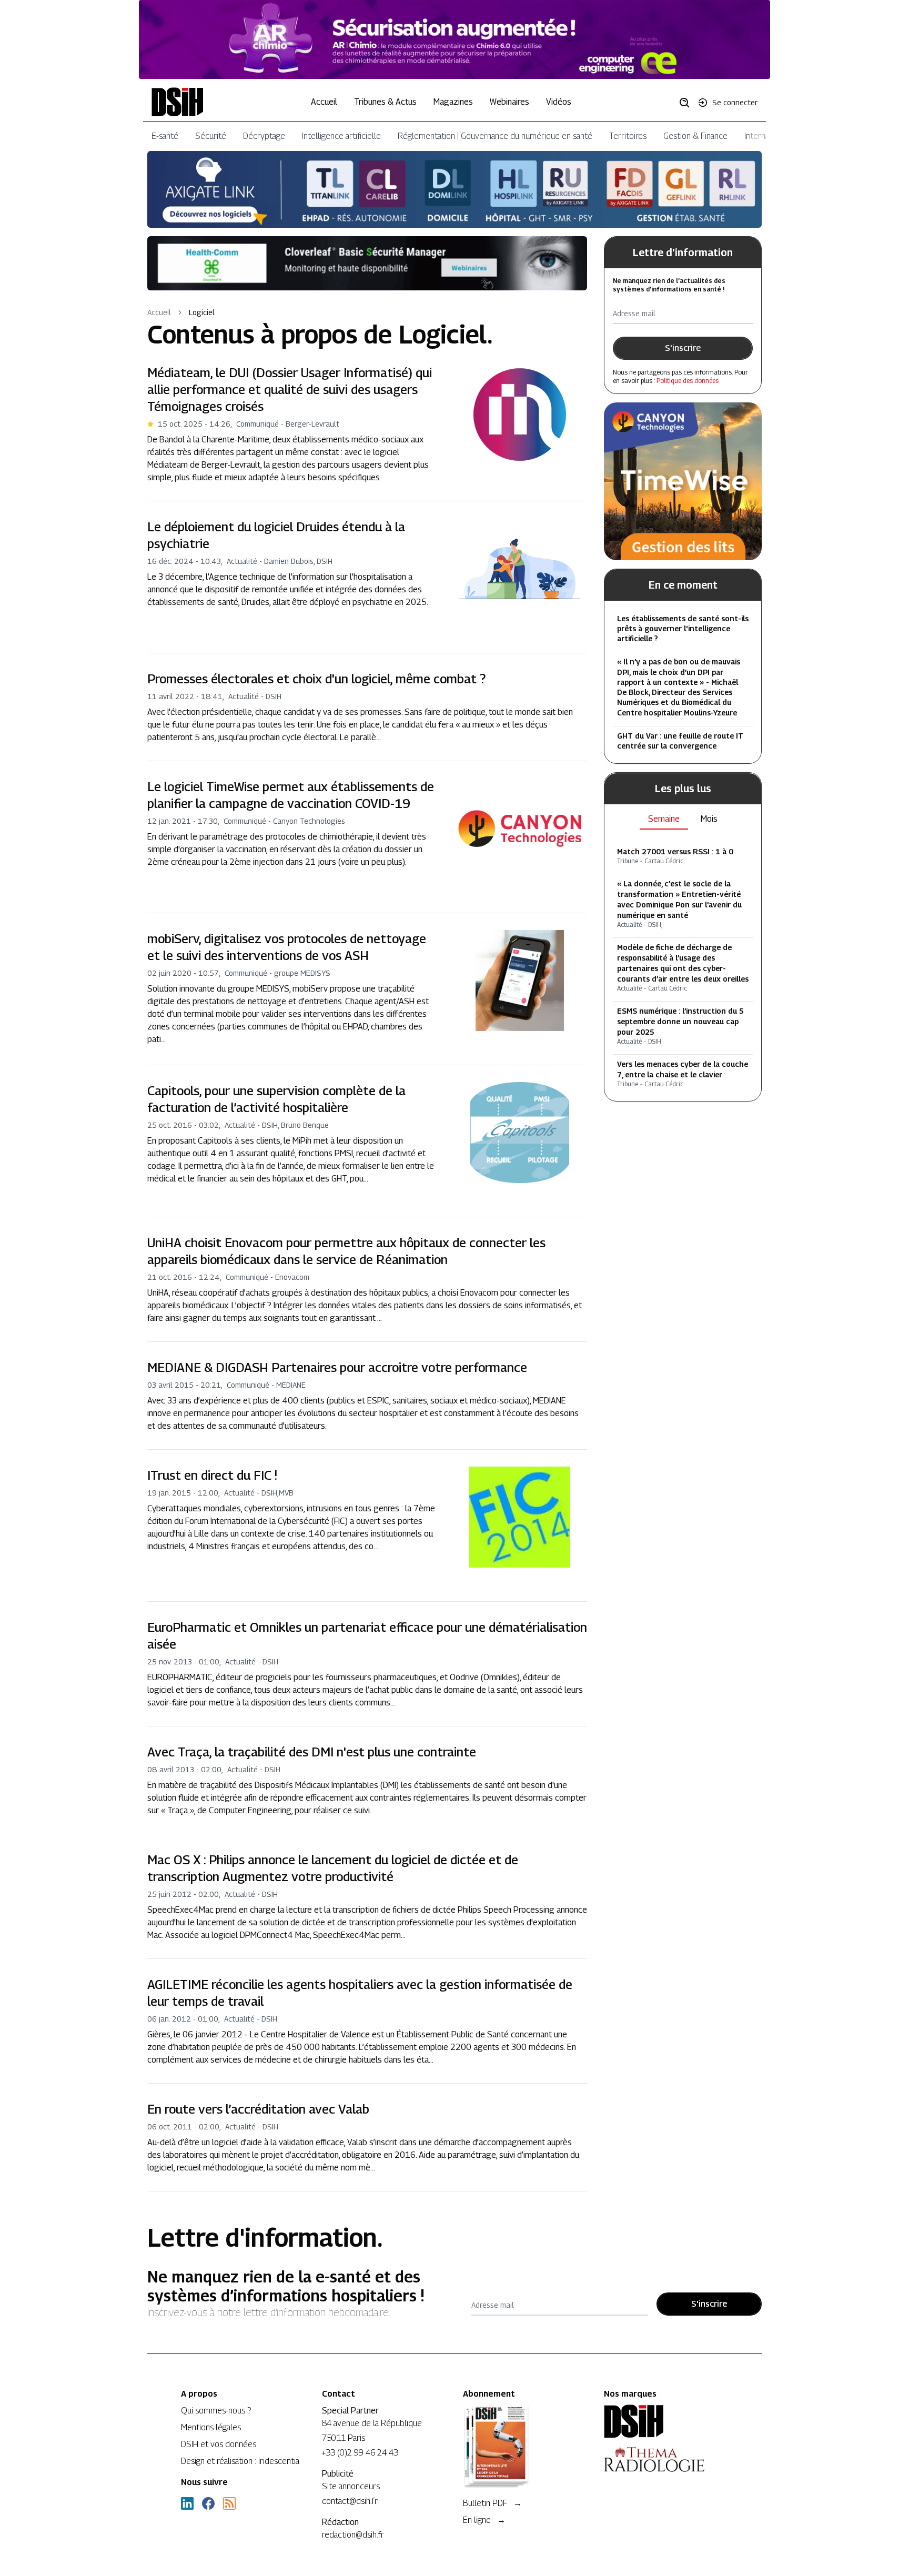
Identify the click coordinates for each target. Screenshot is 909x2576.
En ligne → (484, 2520)
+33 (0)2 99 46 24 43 (360, 2453)
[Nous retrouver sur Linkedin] (187, 2503)
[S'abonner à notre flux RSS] (229, 2503)
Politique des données (688, 381)
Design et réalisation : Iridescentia (240, 2461)
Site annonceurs (351, 2486)
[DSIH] (666, 2421)
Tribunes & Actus (385, 102)
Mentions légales (211, 2427)
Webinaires (509, 102)
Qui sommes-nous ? (216, 2411)
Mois (709, 819)
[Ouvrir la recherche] (688, 102)
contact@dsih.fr (350, 2501)
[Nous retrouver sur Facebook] (208, 2503)
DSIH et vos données (219, 2444)
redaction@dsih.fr (353, 2535)
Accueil (324, 102)
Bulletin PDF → (492, 2503)
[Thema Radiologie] (666, 2459)
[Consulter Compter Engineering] (454, 39)
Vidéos (559, 102)
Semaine (664, 819)
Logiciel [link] (202, 312)
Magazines (453, 102)
